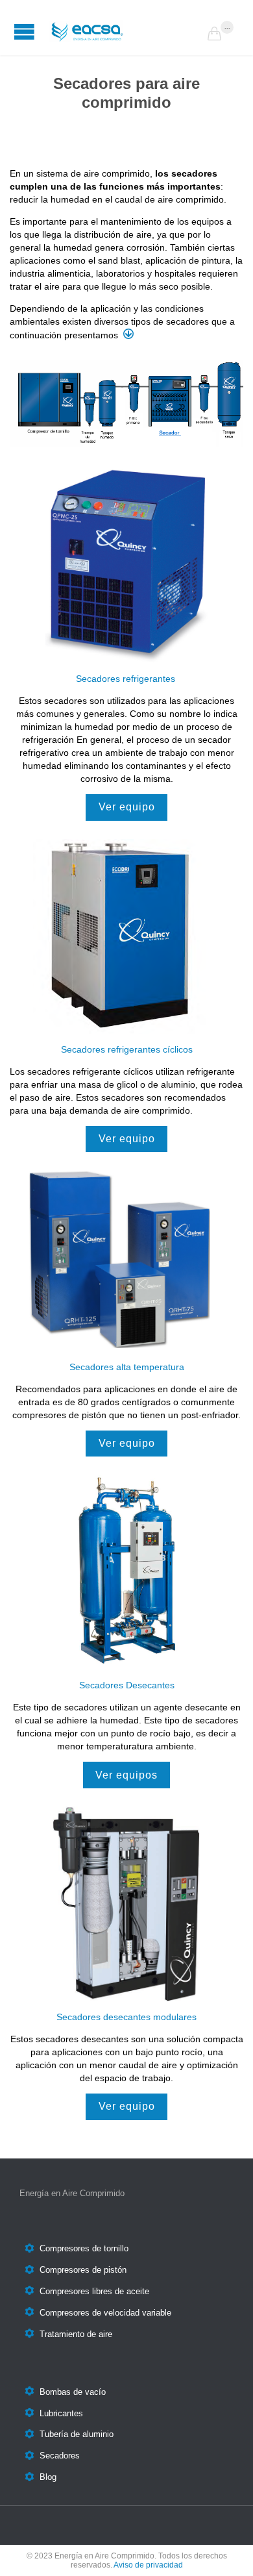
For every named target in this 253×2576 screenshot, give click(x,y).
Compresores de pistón (83, 2270)
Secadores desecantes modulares (126, 2017)
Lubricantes (61, 2413)
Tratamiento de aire (76, 2334)
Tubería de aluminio (77, 2435)
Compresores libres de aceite (94, 2291)
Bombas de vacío (73, 2392)
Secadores (60, 2456)
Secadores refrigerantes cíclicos (127, 1049)
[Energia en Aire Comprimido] (126, 31)
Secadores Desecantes (127, 1685)
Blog (48, 2478)
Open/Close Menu (24, 31)
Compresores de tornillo (84, 2249)
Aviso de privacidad (148, 2565)
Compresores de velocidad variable (105, 2313)
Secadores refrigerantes (127, 679)
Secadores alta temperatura (127, 1367)
